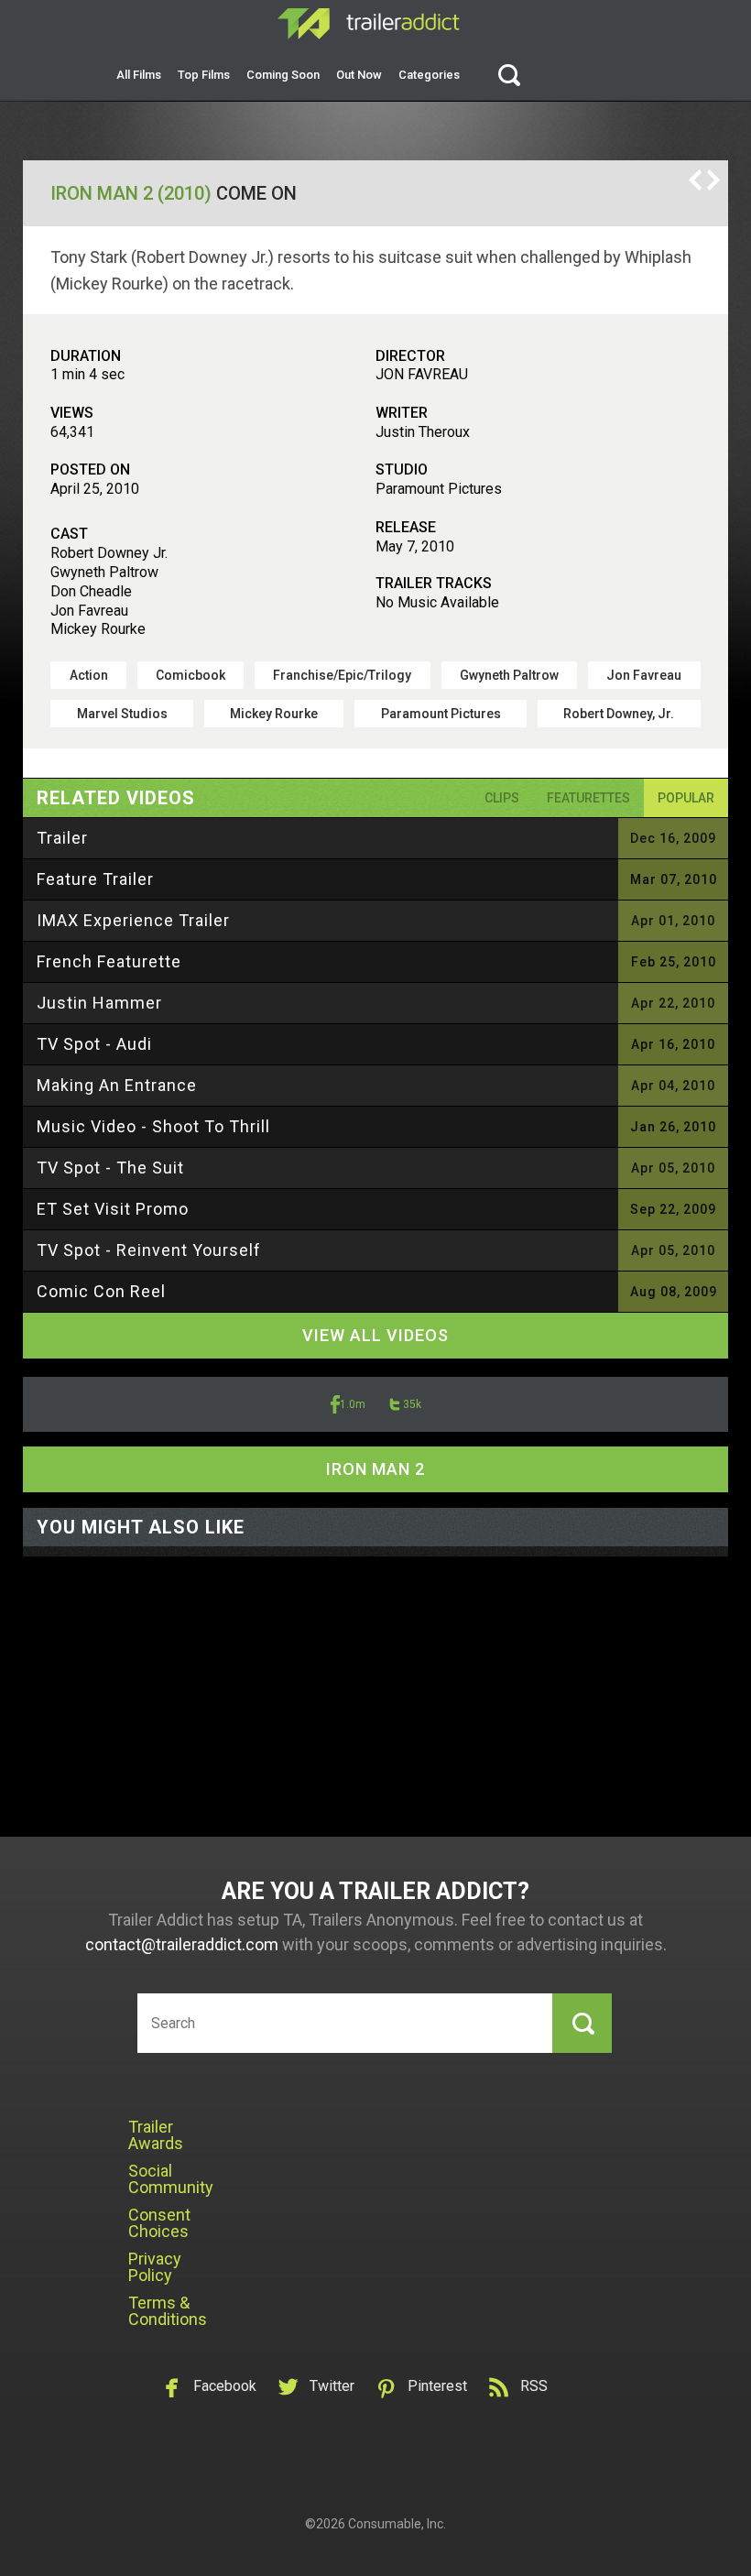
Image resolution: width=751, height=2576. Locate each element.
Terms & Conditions (168, 2311)
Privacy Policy (155, 2267)
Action (89, 675)
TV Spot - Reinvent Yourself (149, 1250)
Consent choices (159, 2223)
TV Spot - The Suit (110, 1168)
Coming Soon (283, 75)
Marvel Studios (122, 714)
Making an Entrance (117, 1085)
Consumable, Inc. (397, 2524)
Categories (429, 75)
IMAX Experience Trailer (133, 920)
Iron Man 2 (375, 1469)
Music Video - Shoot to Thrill (153, 1126)
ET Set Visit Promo (113, 1209)
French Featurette (109, 961)
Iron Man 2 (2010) (131, 193)
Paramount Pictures (441, 714)
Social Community (171, 2179)
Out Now (359, 75)
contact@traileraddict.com (182, 1944)
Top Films (204, 75)
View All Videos (375, 1335)
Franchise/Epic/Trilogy (342, 675)
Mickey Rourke (274, 714)
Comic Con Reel (101, 1291)
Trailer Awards (156, 2135)
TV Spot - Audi (94, 1044)
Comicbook (190, 675)
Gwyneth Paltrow (509, 675)
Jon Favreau (644, 675)
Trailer (62, 838)
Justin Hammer (99, 1003)
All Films (139, 75)
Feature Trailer (95, 879)
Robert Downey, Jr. (619, 714)
